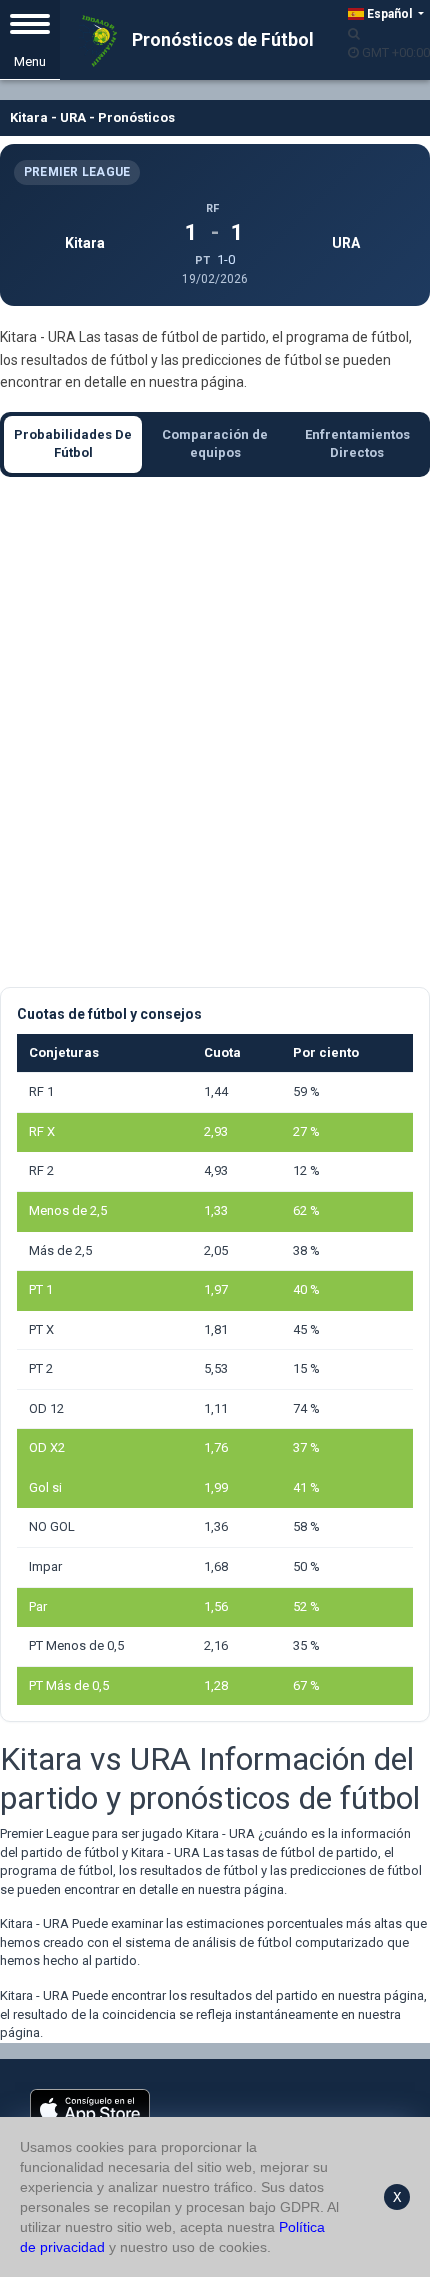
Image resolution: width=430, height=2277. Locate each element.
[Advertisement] (215, 732)
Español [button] (389, 14)
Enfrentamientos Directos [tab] (357, 444)
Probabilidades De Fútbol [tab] (73, 444)
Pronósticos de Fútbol (221, 40)
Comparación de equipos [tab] (215, 444)
